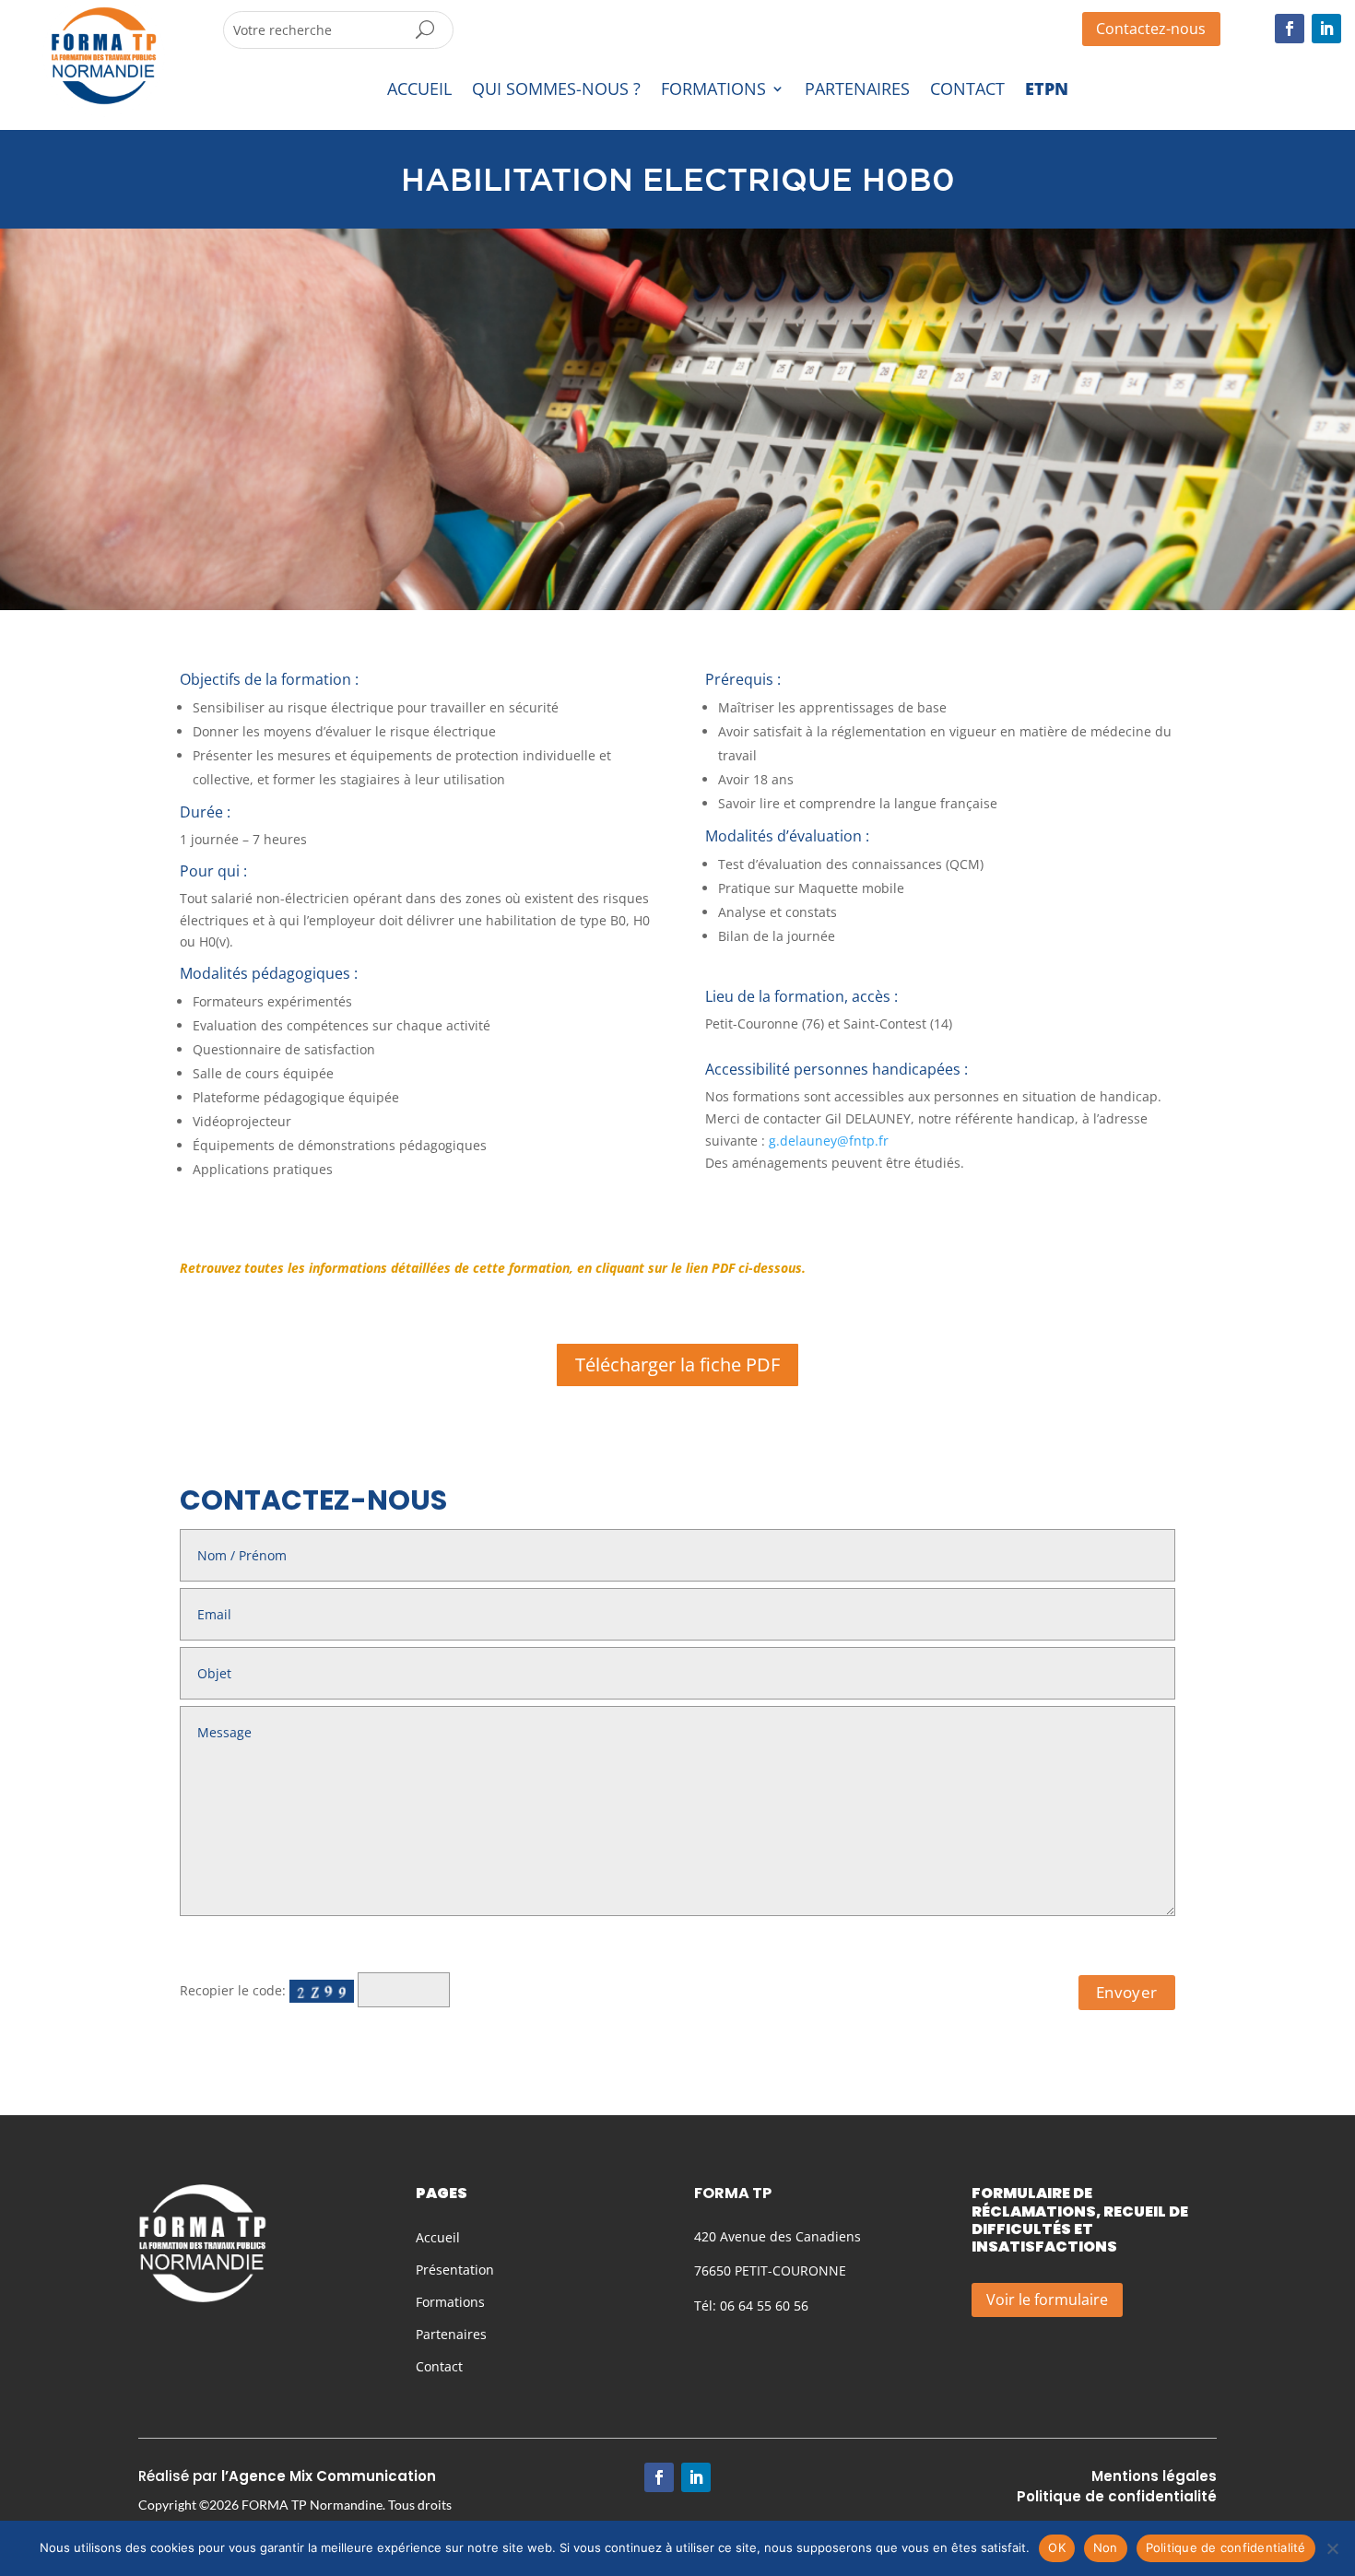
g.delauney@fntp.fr (829, 1141)
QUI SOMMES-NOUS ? (556, 90)
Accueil (438, 2237)
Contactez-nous (1151, 29)
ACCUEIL (419, 90)
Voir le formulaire (1047, 2300)
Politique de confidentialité (1226, 2547)
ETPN (1047, 90)
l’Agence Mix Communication (329, 2476)
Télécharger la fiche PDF (677, 1364)
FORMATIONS (713, 90)
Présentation (455, 2270)
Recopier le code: (235, 1990)
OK (1057, 2547)
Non (1106, 2547)
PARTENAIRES (857, 90)
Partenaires (451, 2334)
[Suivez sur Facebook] (1290, 29)
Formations (450, 2302)
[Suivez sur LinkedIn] (1326, 29)
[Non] (1332, 2548)
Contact (439, 2366)
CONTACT (967, 90)
